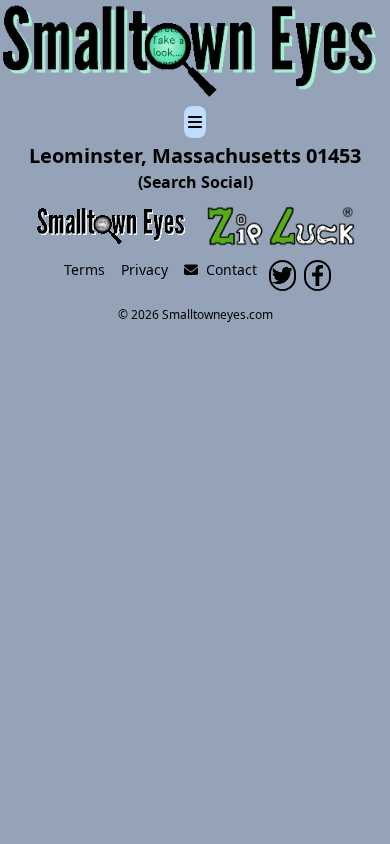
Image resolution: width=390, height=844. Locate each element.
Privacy (144, 269)
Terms (84, 269)
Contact (227, 269)
